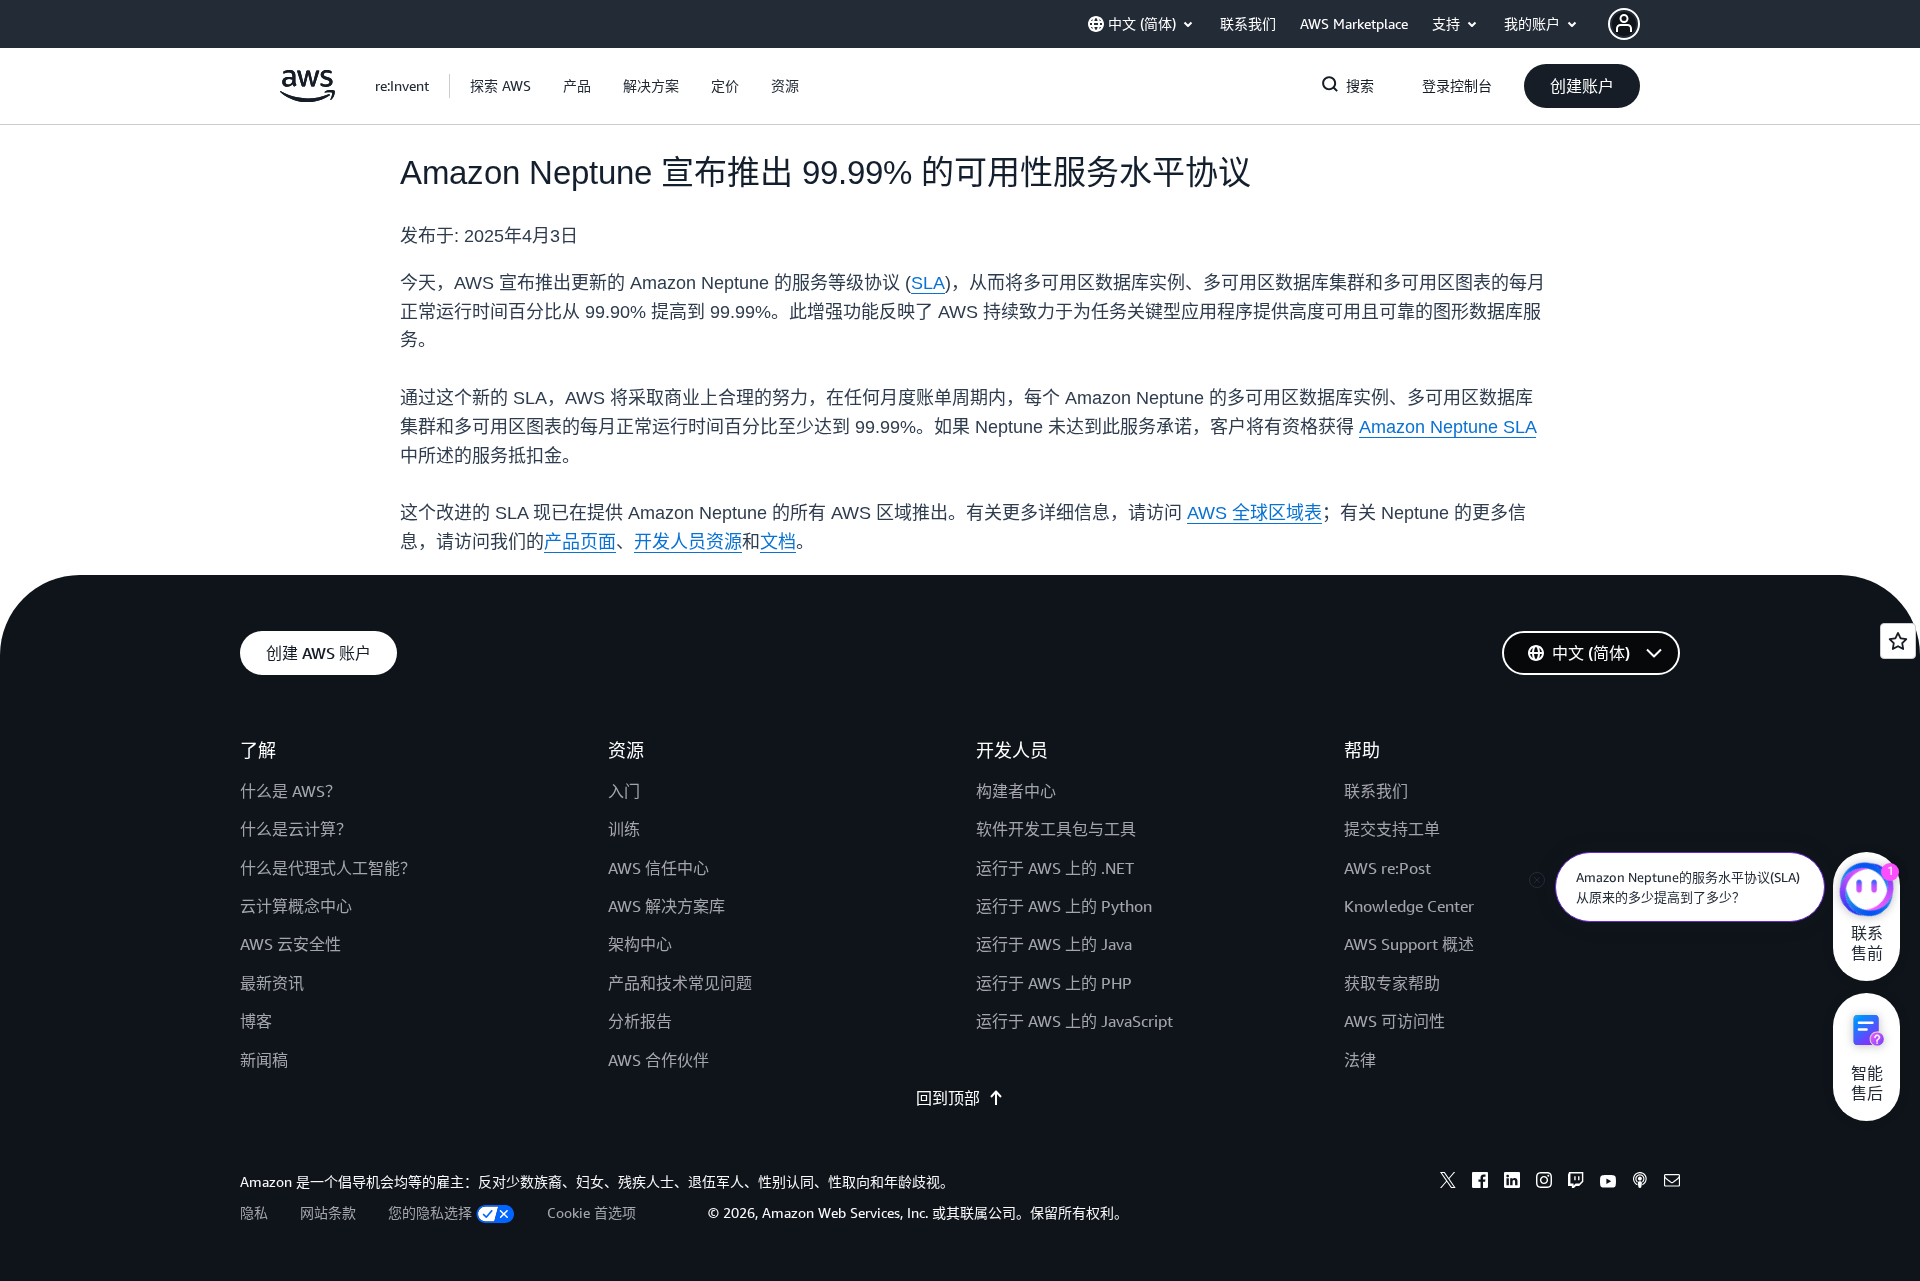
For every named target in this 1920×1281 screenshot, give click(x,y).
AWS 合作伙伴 (658, 1060)
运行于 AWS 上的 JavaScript (1074, 1021)
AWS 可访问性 (1394, 1021)
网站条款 (328, 1212)
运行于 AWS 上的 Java (1054, 944)
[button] (500, 86)
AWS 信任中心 (658, 868)
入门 (624, 791)
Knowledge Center (1409, 906)
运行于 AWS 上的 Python (1064, 906)
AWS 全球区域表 (1254, 513)
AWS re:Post (1387, 868)
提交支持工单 (1392, 829)
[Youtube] (1608, 1183)
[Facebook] (1480, 1183)
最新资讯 (272, 983)
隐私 (254, 1212)
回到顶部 (948, 1098)
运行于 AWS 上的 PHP (1054, 983)
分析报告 (640, 1021)
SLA (928, 283)
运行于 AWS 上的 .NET (1055, 868)
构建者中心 (1016, 791)
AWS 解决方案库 (666, 906)
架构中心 (640, 944)
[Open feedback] (1898, 641)
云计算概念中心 (296, 906)
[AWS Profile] (1624, 24)
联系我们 (1376, 791)
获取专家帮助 (1392, 983)
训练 (624, 829)
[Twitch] (1576, 1183)
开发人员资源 (688, 542)
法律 (1360, 1060)
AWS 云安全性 (290, 944)
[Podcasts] (1640, 1183)
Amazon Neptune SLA (1447, 427)
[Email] (1672, 1183)
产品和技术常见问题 (680, 983)
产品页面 (580, 542)
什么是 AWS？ (290, 791)
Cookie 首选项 (591, 1212)
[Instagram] (1544, 1183)
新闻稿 (264, 1060)
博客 (256, 1021)
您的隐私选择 (430, 1212)
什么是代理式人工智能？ (328, 868)
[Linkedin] (1512, 1183)
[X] (1448, 1183)
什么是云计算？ (296, 829)
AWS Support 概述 (1409, 944)
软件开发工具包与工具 (1056, 829)
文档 (778, 542)
